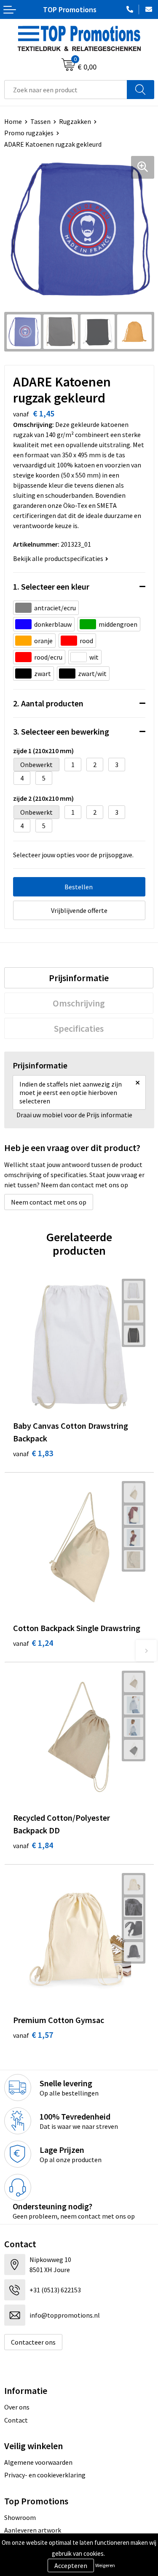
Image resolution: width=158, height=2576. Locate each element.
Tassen (40, 121)
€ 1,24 (33, 1643)
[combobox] (66, 90)
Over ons (17, 2407)
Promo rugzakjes (29, 133)
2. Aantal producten (48, 703)
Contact (16, 2420)
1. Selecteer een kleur (51, 586)
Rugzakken (75, 121)
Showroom (20, 2517)
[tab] (79, 978)
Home (13, 121)
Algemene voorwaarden (38, 2462)
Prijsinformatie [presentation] (79, 978)
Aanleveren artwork (33, 2530)
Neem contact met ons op (49, 1202)
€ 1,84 (33, 1845)
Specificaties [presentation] (79, 1028)
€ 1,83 (33, 1453)
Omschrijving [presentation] (79, 1003)
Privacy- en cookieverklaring (45, 2475)
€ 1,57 (33, 2035)
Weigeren (105, 2565)
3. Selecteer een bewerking (61, 731)
